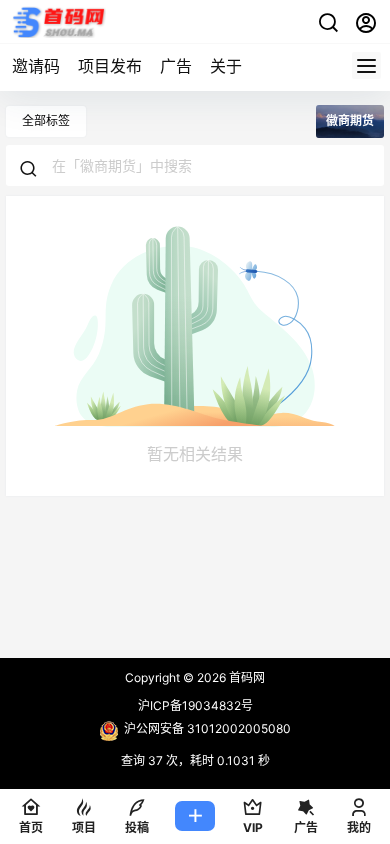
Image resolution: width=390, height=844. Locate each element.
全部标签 (46, 120)
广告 (176, 66)
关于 (226, 66)
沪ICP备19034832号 (195, 705)
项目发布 (110, 66)
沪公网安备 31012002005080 (207, 728)
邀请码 (36, 66)
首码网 (245, 677)
